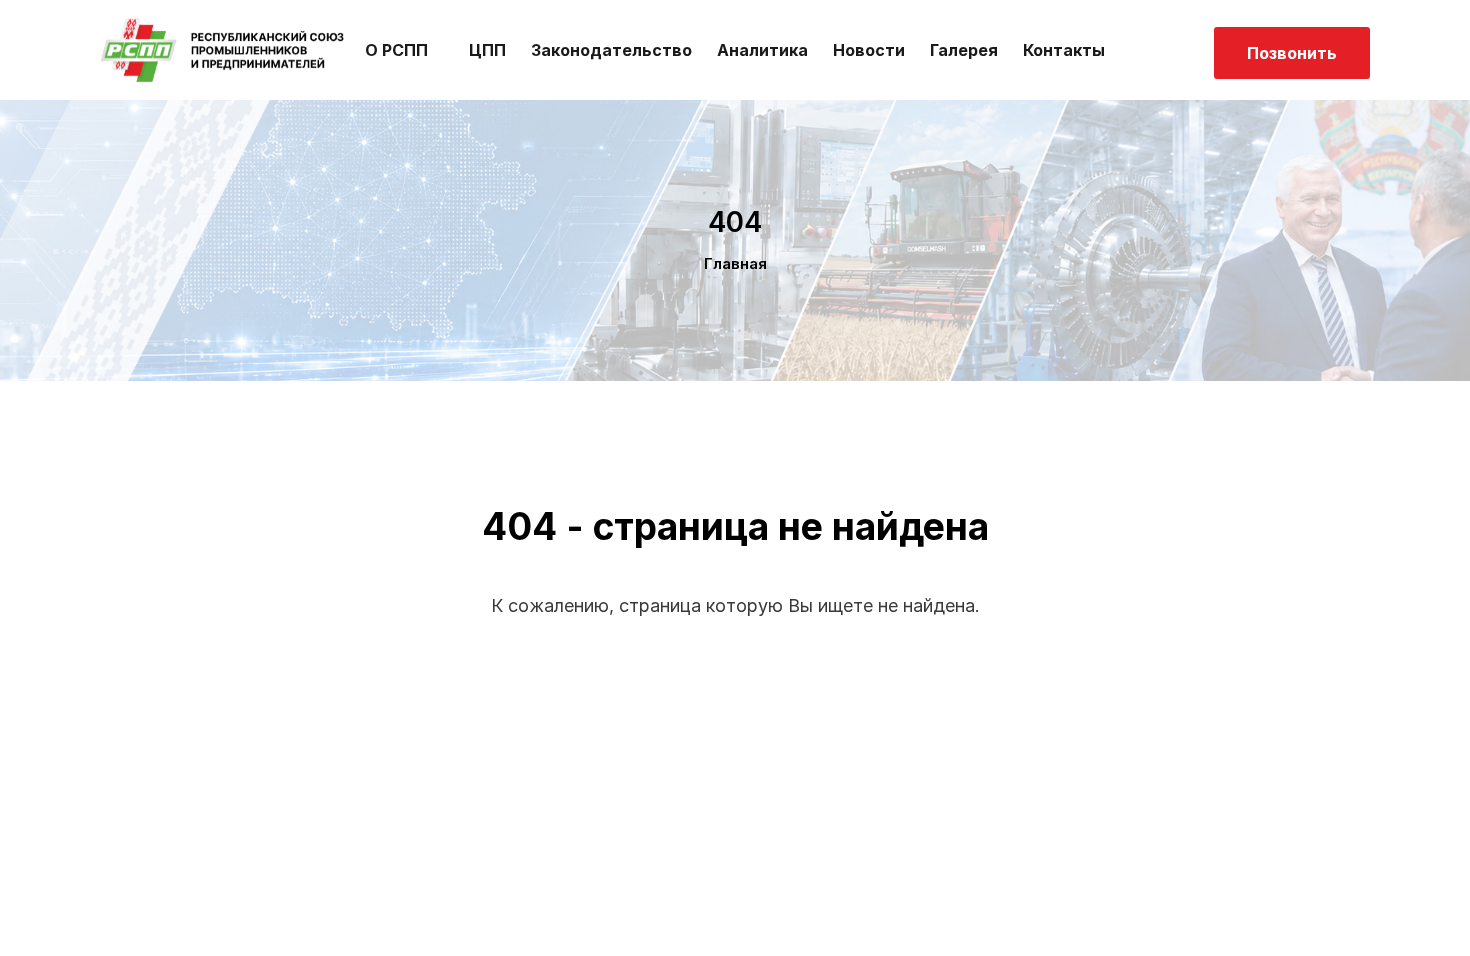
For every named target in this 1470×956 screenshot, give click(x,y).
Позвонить (1292, 53)
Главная (735, 263)
